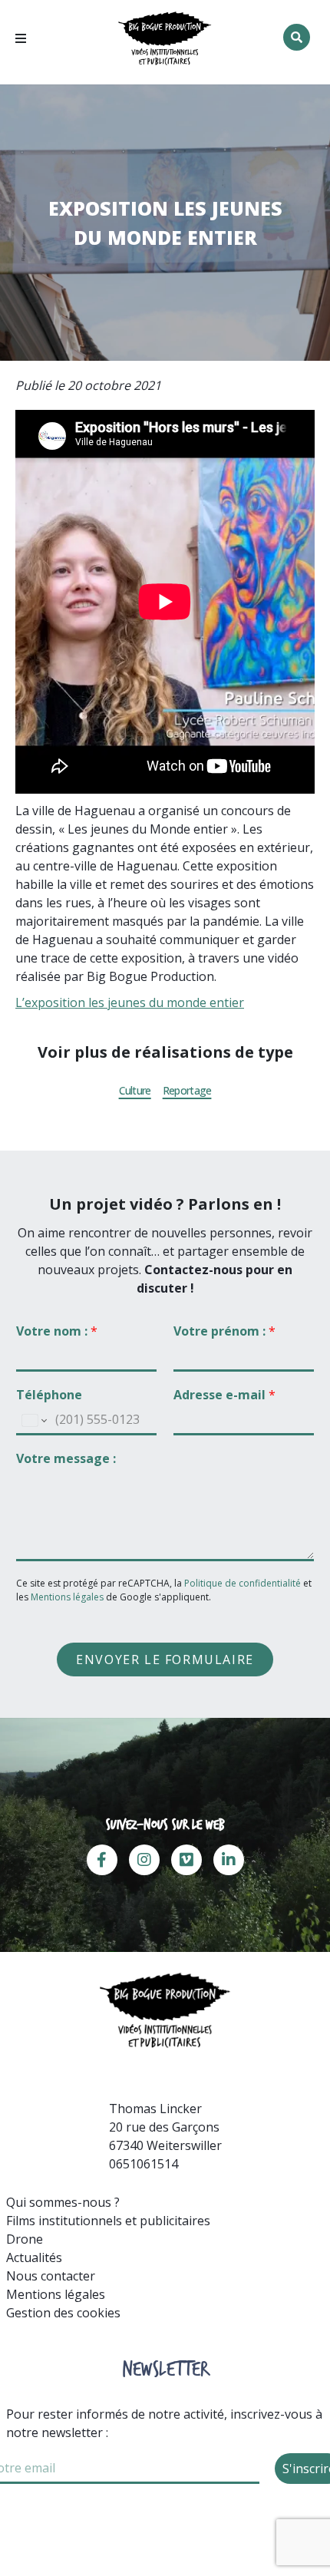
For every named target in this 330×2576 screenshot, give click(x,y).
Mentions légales (67, 1597)
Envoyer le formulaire (165, 1660)
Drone (25, 2239)
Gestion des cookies (63, 2313)
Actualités (34, 2257)
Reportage (187, 1091)
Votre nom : (57, 1331)
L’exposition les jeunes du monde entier (130, 1002)
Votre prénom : (224, 1331)
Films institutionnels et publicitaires (108, 2221)
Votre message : (66, 1459)
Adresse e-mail (224, 1395)
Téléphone (49, 1395)
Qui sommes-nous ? (63, 2202)
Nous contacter (51, 2276)
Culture (135, 1091)
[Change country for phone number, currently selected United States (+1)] (33, 1421)
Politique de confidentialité (244, 1583)
